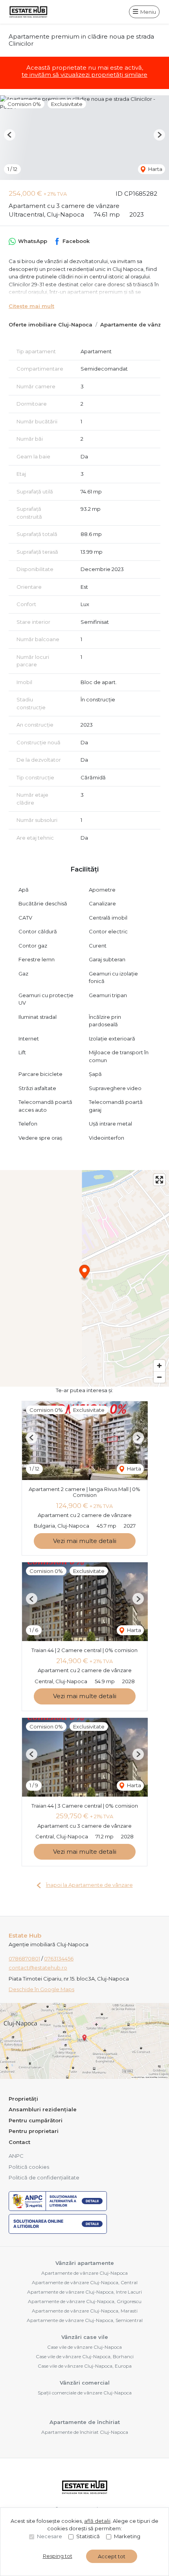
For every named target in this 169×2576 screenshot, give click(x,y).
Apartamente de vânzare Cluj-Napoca (84, 2273)
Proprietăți (23, 2099)
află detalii (97, 2521)
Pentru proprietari (34, 2131)
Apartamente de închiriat (85, 2422)
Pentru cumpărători (36, 2120)
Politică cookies (29, 2167)
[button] (10, 135)
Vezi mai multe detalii (85, 1541)
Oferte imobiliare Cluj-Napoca (51, 325)
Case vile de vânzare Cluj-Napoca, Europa (85, 2366)
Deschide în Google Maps (41, 1989)
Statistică (88, 2536)
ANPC (16, 2156)
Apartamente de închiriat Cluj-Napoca (85, 2432)
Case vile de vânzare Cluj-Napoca (84, 2347)
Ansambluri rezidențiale (43, 2109)
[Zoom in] (159, 1366)
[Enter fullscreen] (159, 1180)
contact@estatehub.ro (38, 1968)
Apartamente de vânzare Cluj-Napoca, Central (85, 2282)
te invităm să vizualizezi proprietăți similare (84, 75)
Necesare (50, 2536)
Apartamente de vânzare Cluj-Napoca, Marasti (85, 2311)
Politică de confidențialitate (44, 2177)
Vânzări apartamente (85, 2263)
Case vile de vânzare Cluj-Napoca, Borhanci (85, 2356)
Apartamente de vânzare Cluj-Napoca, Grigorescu (85, 2301)
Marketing (127, 2536)
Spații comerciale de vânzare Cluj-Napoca (85, 2393)
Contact (19, 2142)
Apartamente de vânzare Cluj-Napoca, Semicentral (85, 2320)
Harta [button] (155, 169)
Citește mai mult (31, 306)
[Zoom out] (159, 1377)
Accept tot (112, 2556)
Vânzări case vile (85, 2337)
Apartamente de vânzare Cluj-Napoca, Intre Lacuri (84, 2292)
